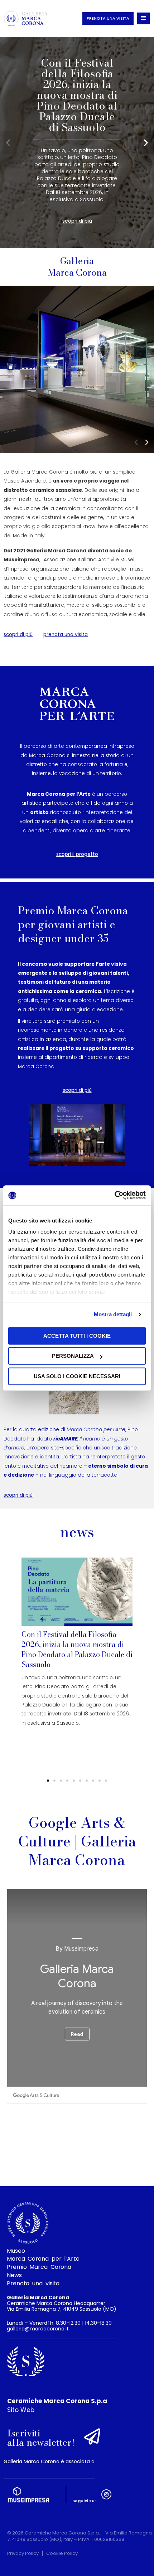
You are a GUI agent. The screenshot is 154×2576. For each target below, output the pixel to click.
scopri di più (77, 225)
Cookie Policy (62, 2553)
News (14, 2275)
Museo (16, 2251)
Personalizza (73, 1356)
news (77, 1532)
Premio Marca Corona (39, 2267)
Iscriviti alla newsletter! (41, 2438)
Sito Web (21, 2410)
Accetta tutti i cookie (77, 1336)
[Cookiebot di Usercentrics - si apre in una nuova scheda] (114, 1195)
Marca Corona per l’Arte (43, 2259)
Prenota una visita (33, 2284)
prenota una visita (66, 635)
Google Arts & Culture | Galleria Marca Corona (77, 1841)
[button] (8, 142)
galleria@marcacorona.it (38, 2329)
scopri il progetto (77, 854)
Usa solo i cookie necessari (77, 1376)
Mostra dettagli (113, 1314)
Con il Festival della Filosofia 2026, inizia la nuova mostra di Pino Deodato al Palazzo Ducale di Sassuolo (77, 1649)
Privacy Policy (23, 2553)
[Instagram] (106, 2494)
